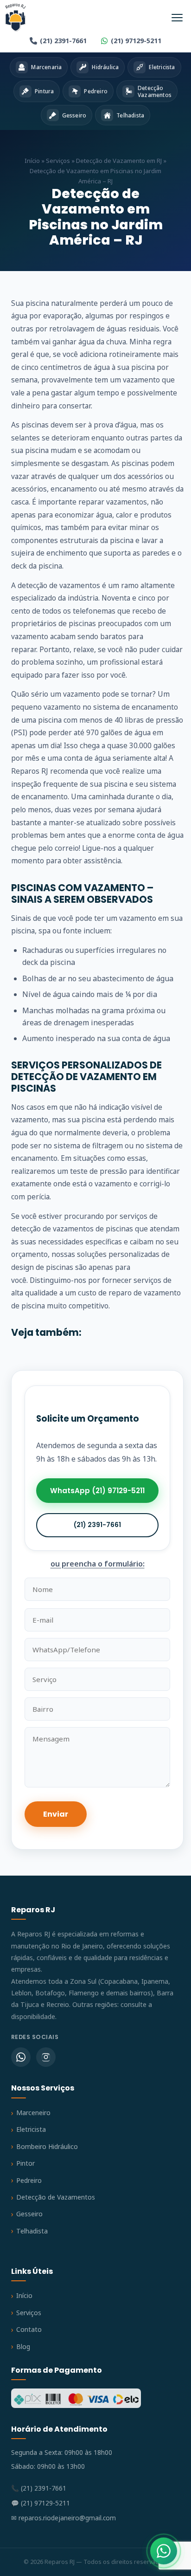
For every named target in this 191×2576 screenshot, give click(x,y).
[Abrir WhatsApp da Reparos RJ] (164, 2551)
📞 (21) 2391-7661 (39, 2488)
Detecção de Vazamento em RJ (119, 161)
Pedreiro (29, 2180)
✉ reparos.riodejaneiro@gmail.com (64, 2518)
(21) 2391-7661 (63, 41)
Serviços (58, 161)
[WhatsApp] (21, 2057)
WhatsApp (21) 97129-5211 (97, 1491)
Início (32, 161)
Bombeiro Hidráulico (47, 2146)
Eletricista (31, 2129)
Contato (29, 2329)
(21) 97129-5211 (136, 41)
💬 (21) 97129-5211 (41, 2503)
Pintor (25, 2163)
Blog (23, 2346)
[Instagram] (46, 2057)
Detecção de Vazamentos (56, 2197)
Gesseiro (29, 2214)
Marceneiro (33, 2113)
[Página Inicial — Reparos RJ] (16, 18)
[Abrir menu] (177, 18)
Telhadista (32, 2231)
